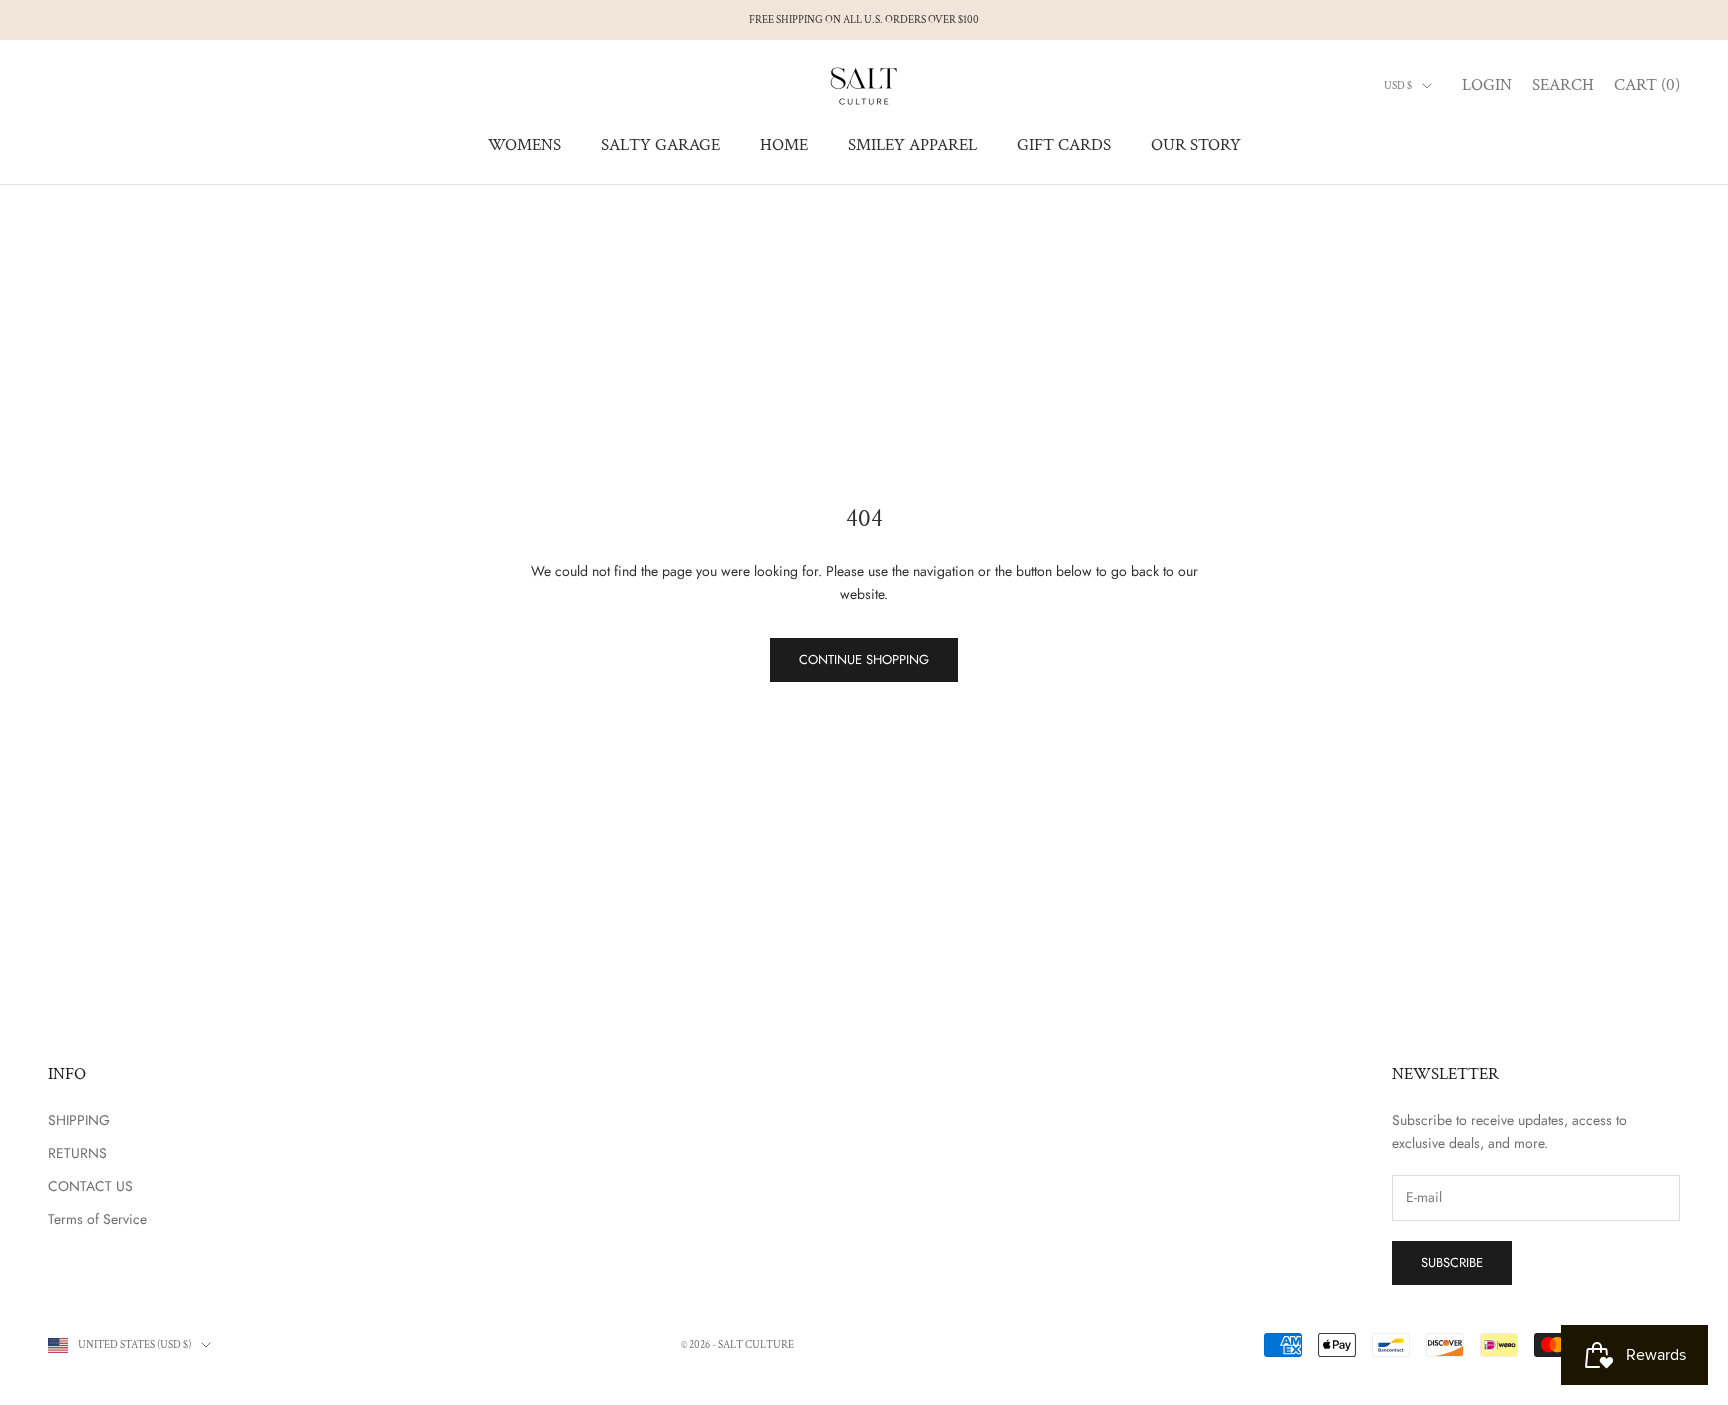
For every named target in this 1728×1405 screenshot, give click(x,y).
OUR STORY (1196, 145)
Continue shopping (864, 659)
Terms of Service (97, 1219)
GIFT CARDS (1064, 145)
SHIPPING (79, 1120)
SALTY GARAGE (660, 145)
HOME (784, 145)
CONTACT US (90, 1186)
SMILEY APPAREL (912, 145)
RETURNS (77, 1153)
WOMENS (524, 145)
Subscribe (1452, 1262)
